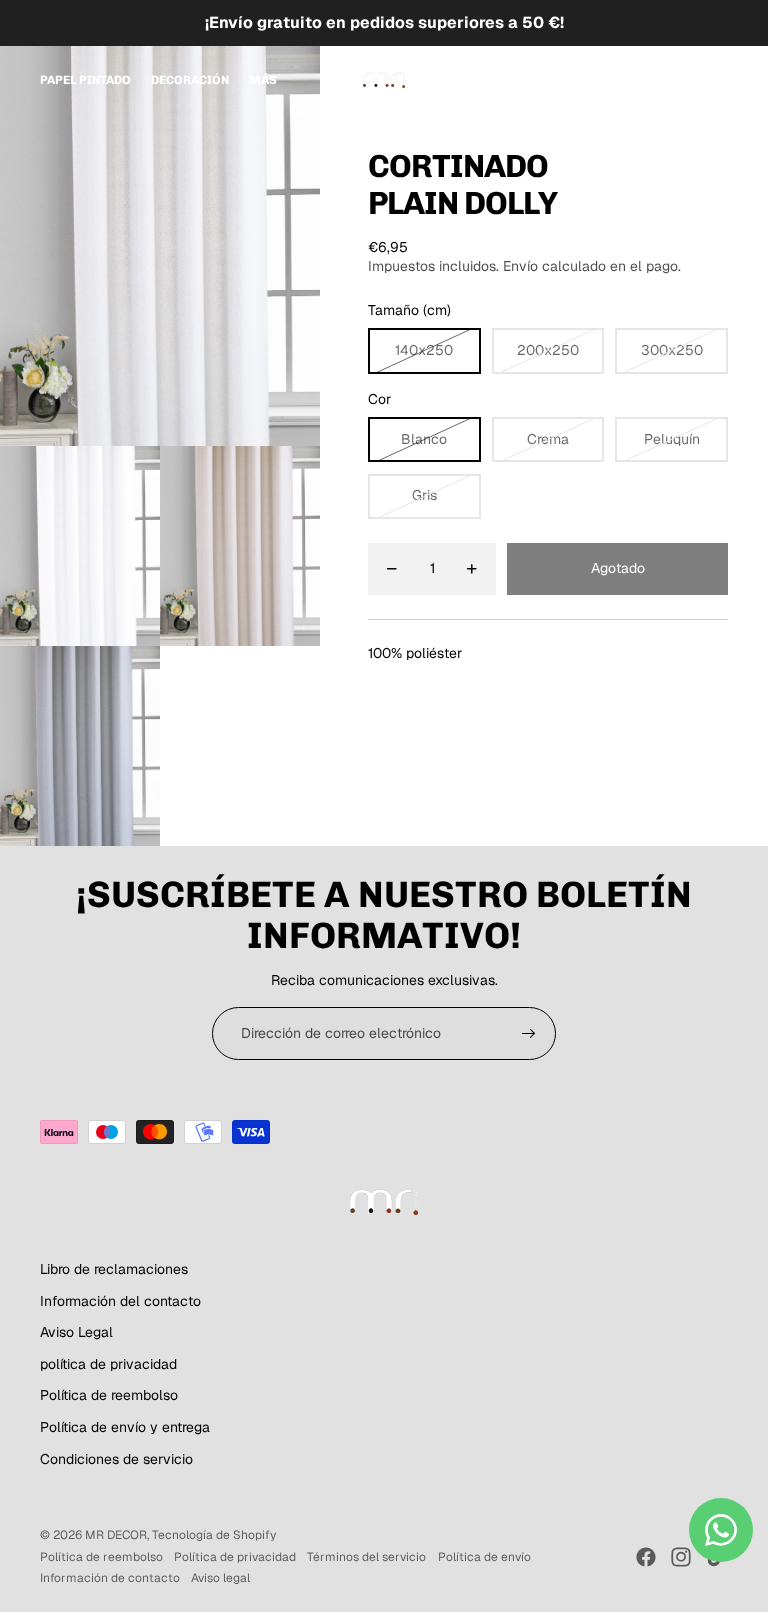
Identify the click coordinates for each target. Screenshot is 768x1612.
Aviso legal (220, 1578)
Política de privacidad (235, 1557)
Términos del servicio (366, 1557)
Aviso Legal (76, 1332)
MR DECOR (116, 1535)
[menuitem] (85, 80)
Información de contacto (110, 1578)
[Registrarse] (529, 1034)
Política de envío (484, 1557)
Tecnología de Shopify (214, 1535)
